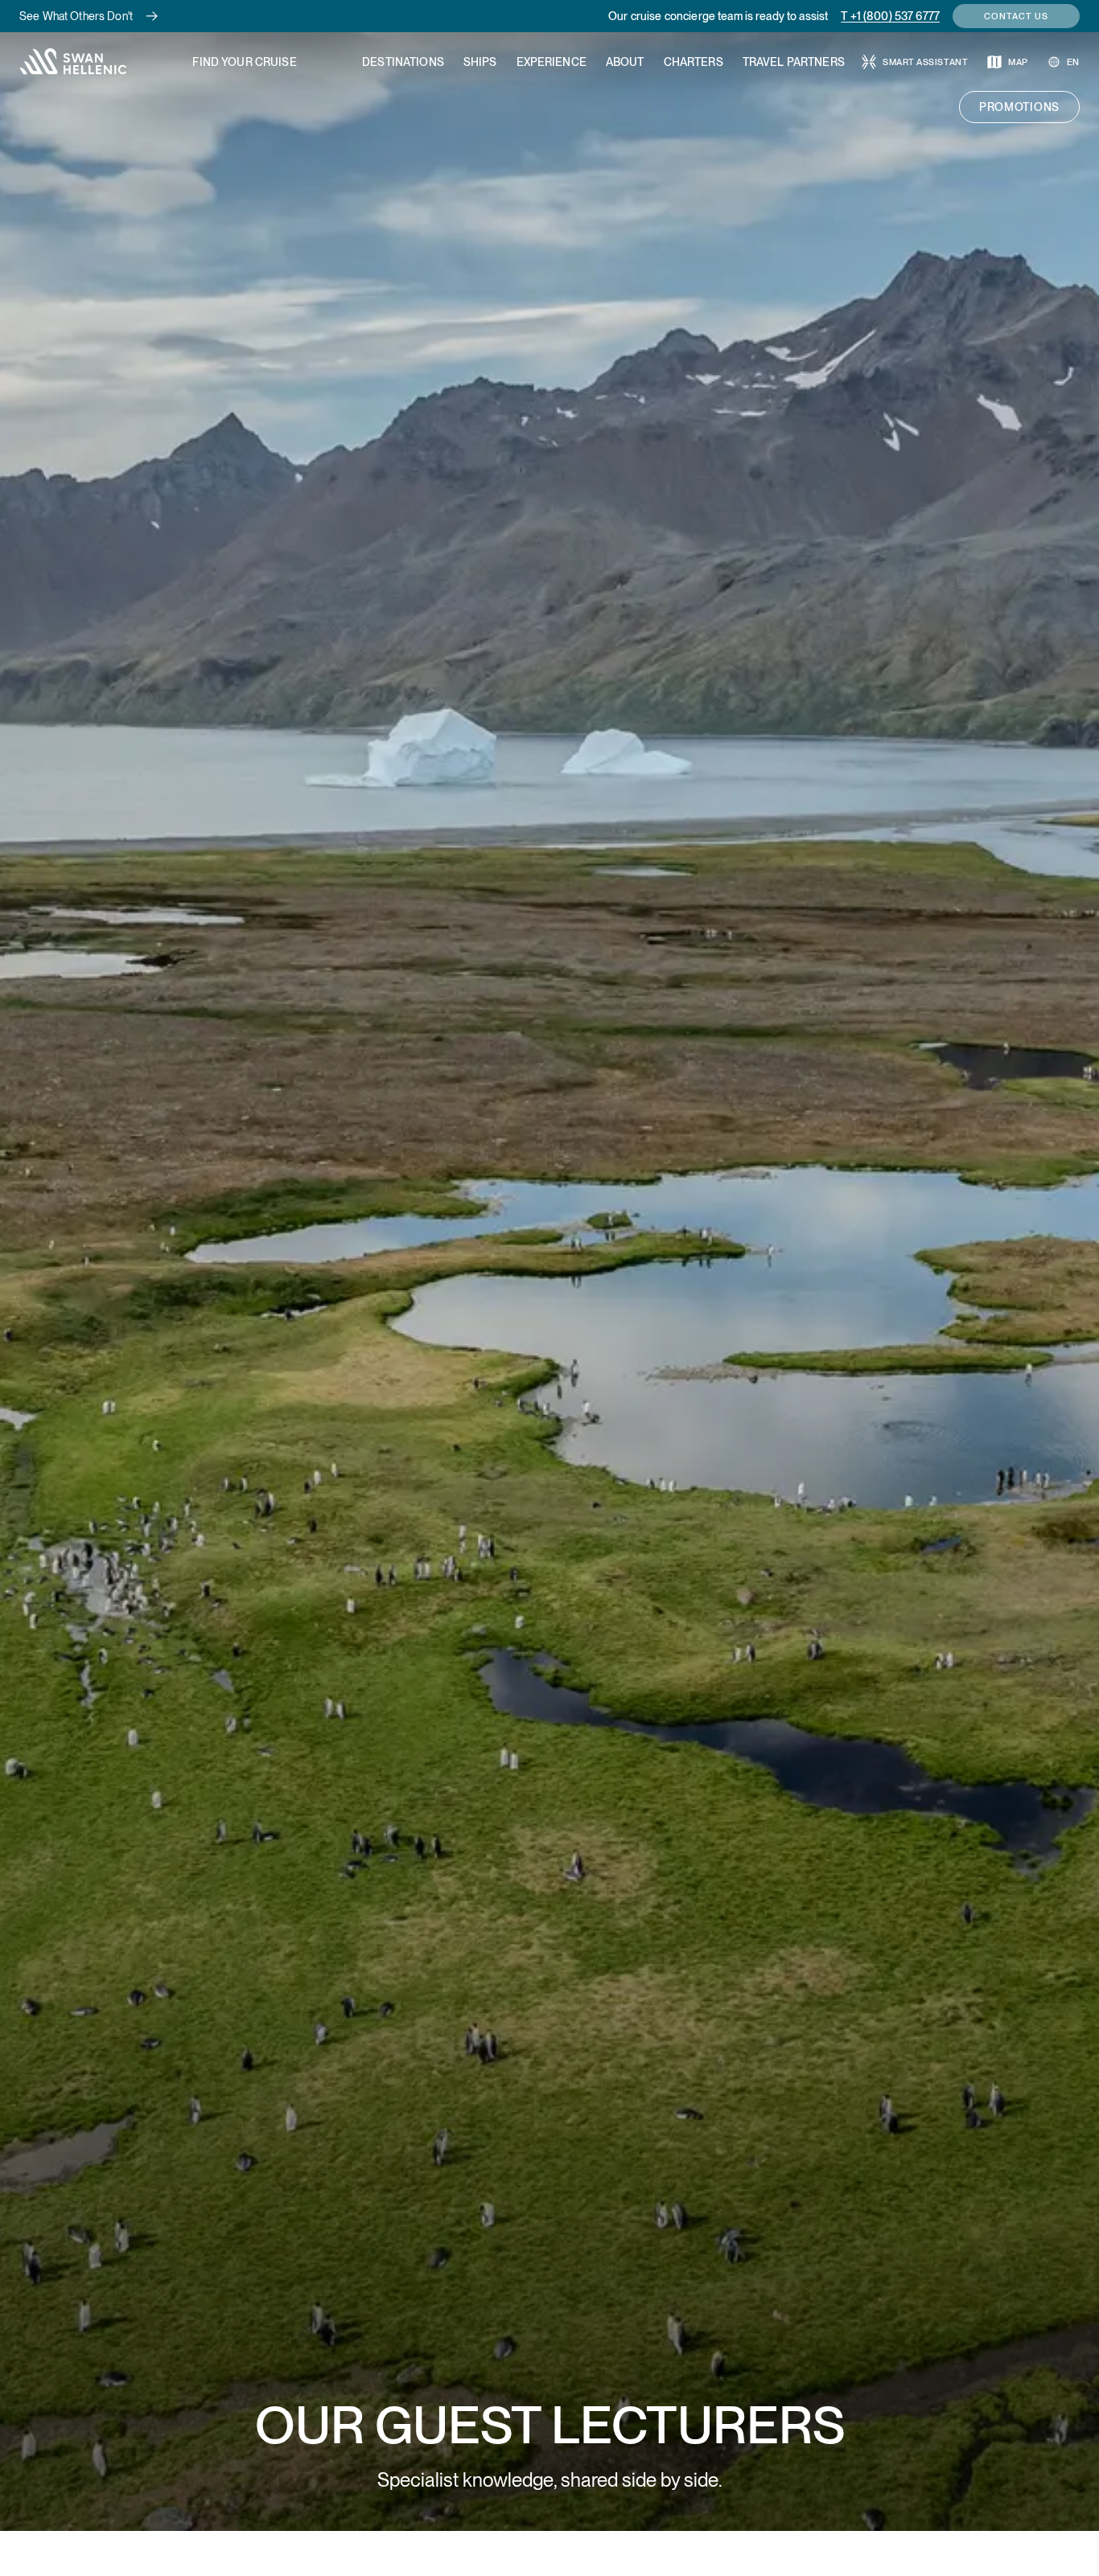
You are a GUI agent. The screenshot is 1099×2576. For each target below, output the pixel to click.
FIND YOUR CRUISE (244, 62)
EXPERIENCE (552, 62)
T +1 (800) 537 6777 (890, 16)
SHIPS (480, 62)
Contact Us (1016, 16)
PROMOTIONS (1019, 107)
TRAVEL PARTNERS (794, 62)
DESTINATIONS (403, 62)
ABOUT (625, 62)
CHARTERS (694, 62)
